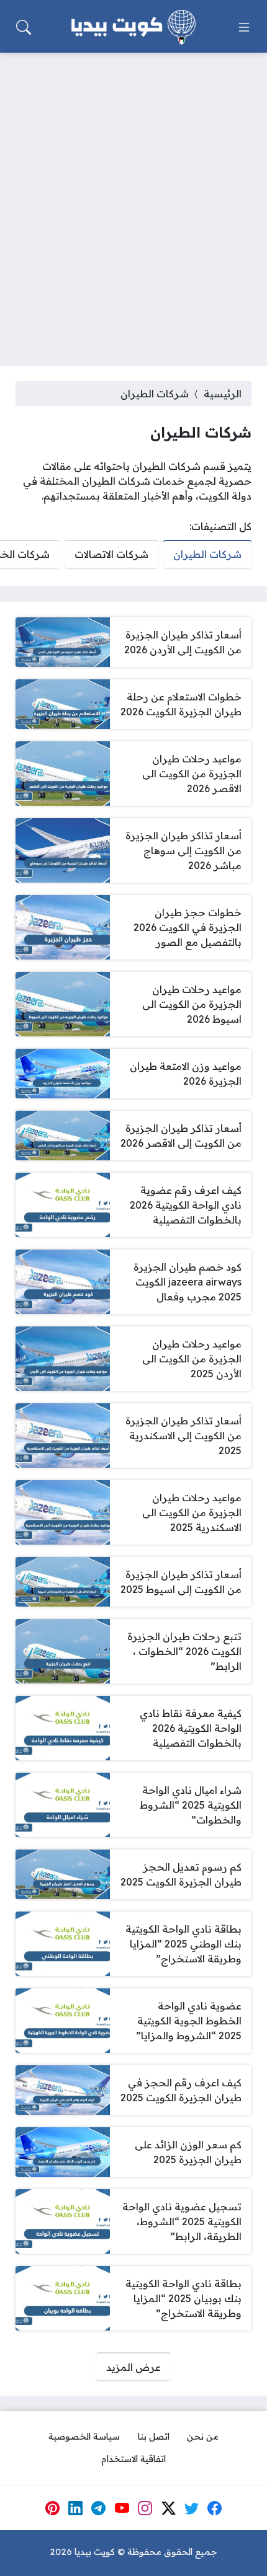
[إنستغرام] (145, 2508)
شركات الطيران (207, 554)
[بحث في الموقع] (24, 27)
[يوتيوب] (122, 2508)
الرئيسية (223, 394)
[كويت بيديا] (133, 27)
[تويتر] (192, 2508)
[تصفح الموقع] (244, 27)
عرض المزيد (133, 2367)
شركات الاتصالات (111, 554)
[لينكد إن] (76, 2508)
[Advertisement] (133, 201)
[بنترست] (52, 2508)
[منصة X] (168, 2508)
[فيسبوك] (215, 2508)
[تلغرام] (99, 2508)
